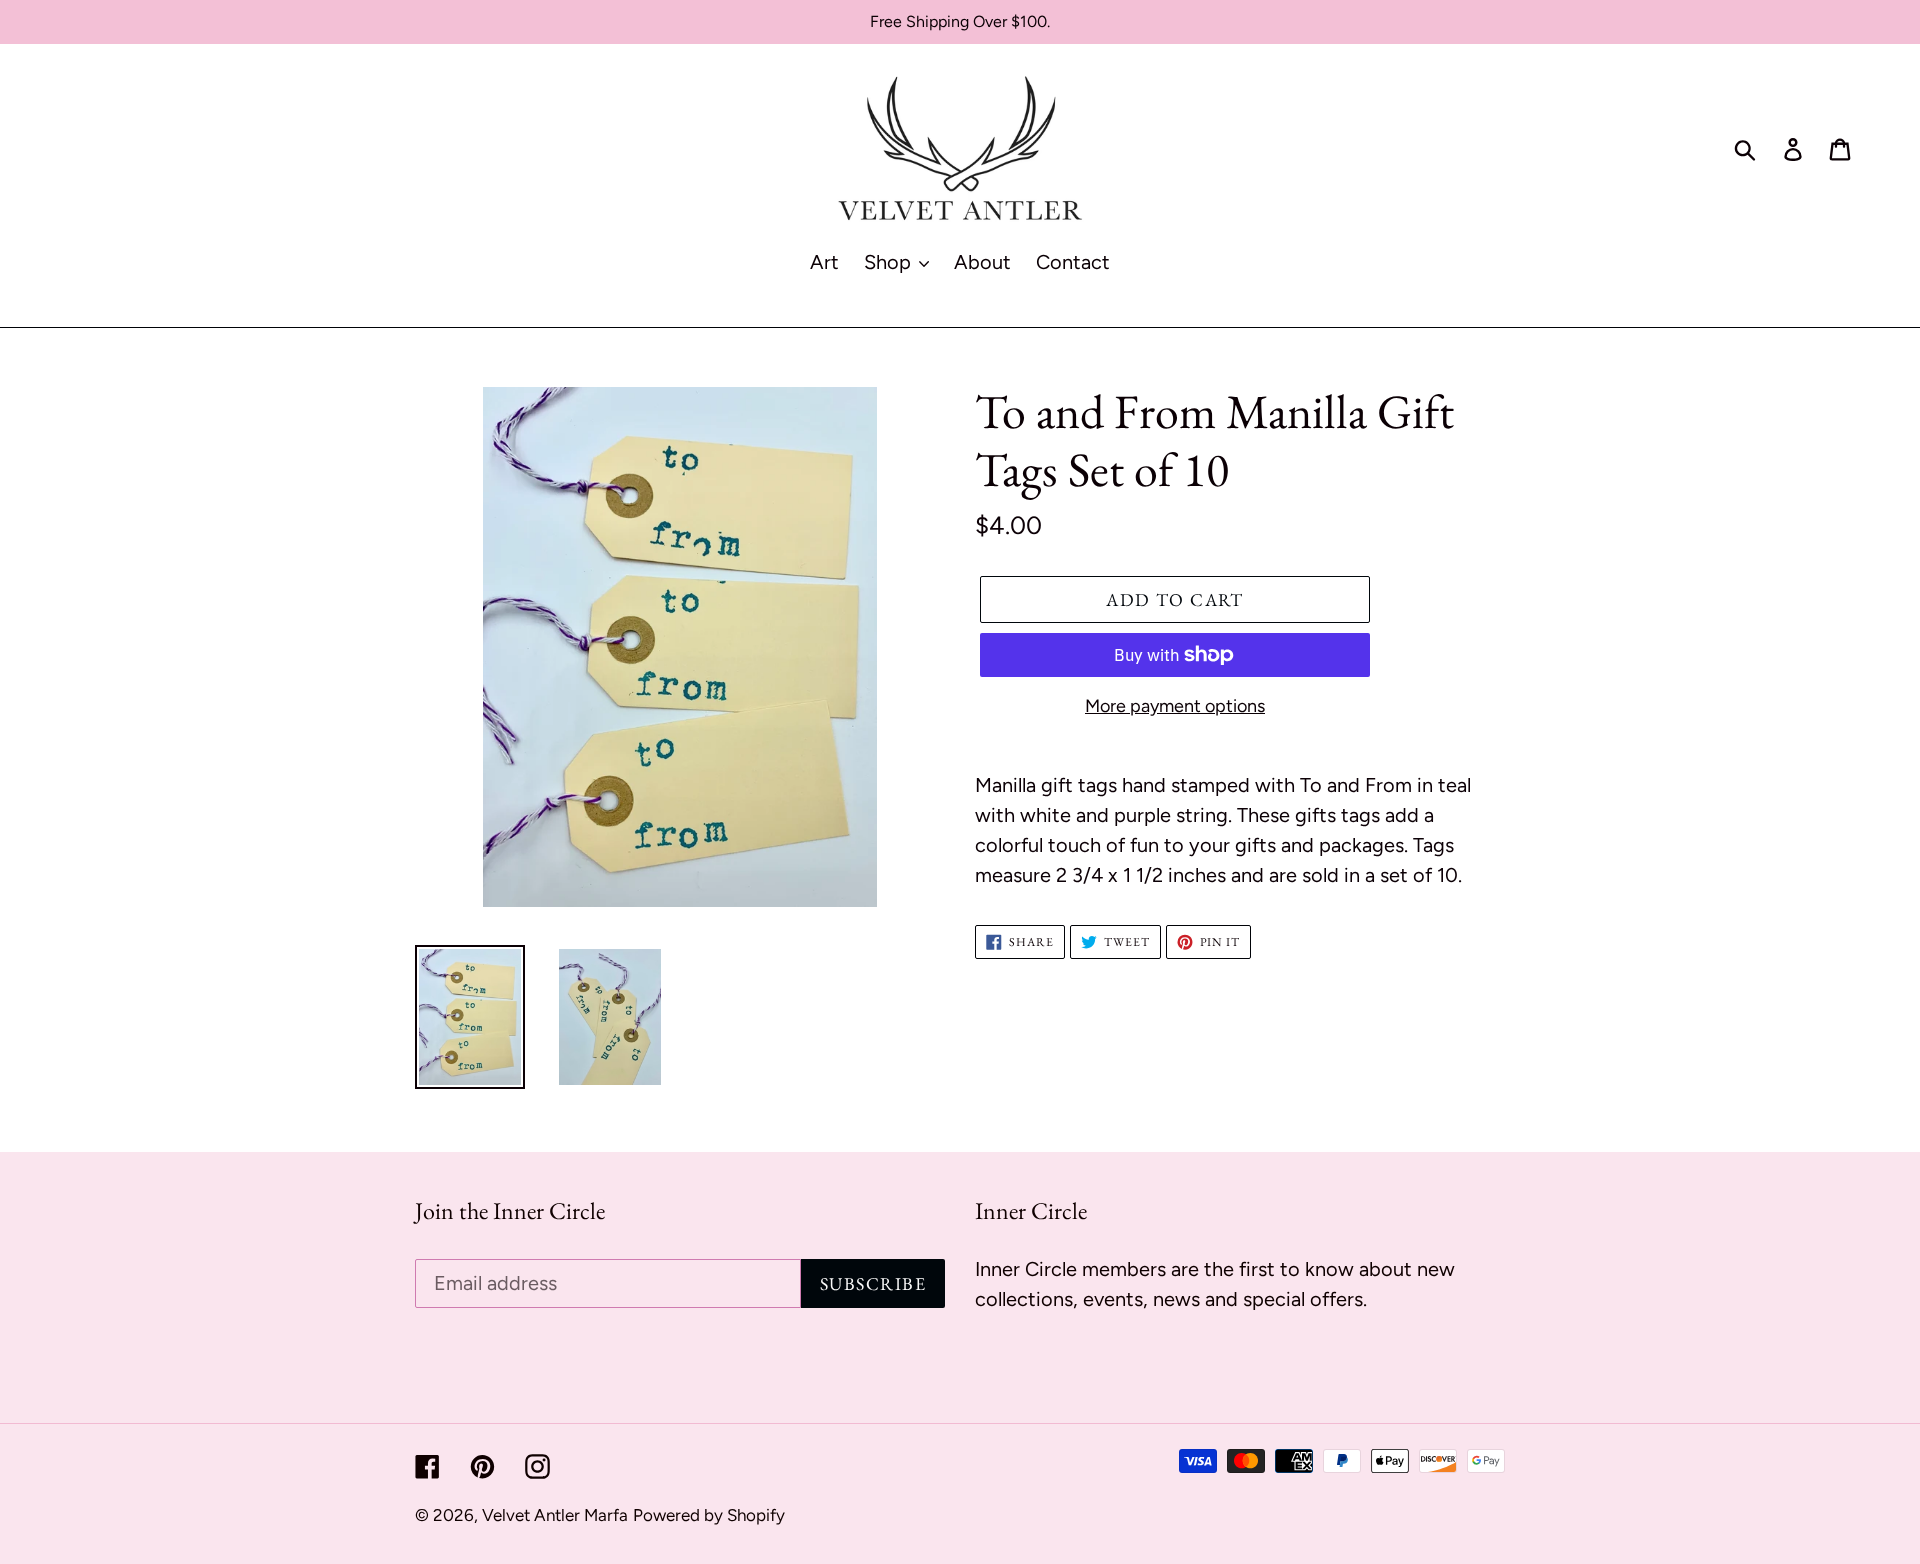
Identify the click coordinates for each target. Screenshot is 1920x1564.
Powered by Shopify (709, 1515)
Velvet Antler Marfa (555, 1515)
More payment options (1175, 706)
